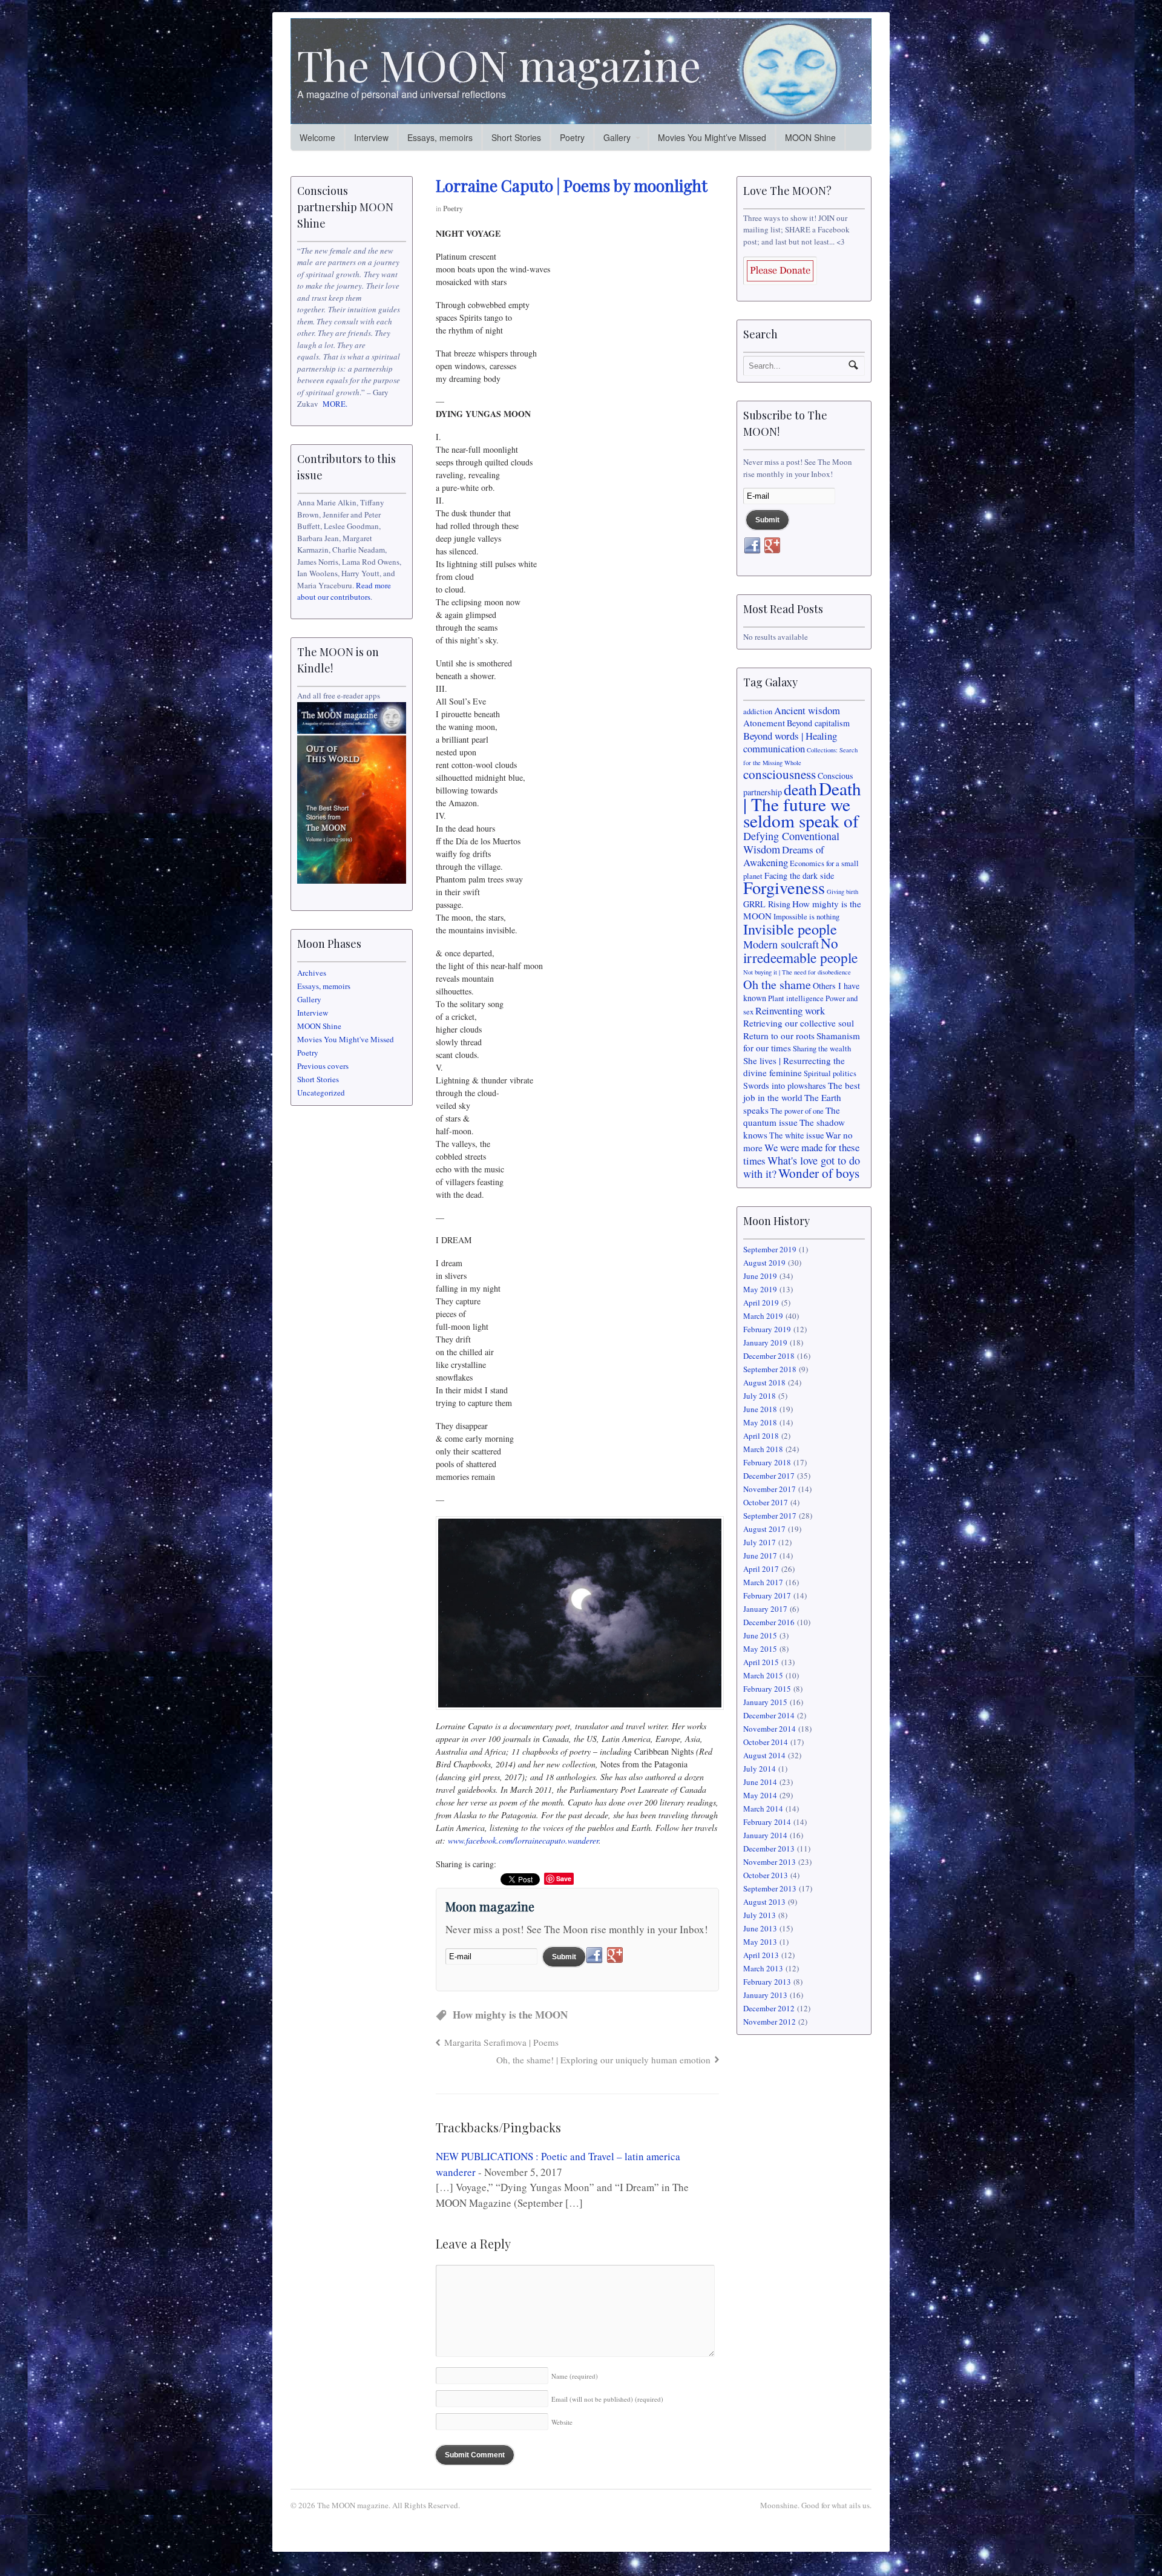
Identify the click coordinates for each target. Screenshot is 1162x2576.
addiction (758, 711)
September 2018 (770, 1369)
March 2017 (763, 1582)
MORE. (335, 404)
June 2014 (760, 1782)
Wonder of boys (819, 1173)
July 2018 (760, 1396)
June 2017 (760, 1556)
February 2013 (767, 1982)
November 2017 (770, 1489)
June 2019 (760, 1276)
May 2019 (760, 1289)
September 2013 (770, 1888)
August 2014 (764, 1755)
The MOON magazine (499, 64)
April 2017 (761, 1569)
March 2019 (763, 1316)
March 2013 (763, 1968)
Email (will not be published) (607, 2399)
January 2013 (765, 1995)
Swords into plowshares (785, 1086)
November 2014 (770, 1729)
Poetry (572, 137)
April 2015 (761, 1662)
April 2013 (761, 1955)
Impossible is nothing (806, 917)
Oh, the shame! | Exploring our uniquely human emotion (603, 2060)
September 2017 (770, 1516)
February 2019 (767, 1329)
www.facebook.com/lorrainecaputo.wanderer (523, 1840)
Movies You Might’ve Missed (712, 137)
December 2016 (769, 1622)
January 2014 (765, 1835)
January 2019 (765, 1342)
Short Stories (516, 137)
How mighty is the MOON (510, 2015)
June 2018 (760, 1409)
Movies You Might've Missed (346, 1039)
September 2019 (770, 1249)
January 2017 (765, 1609)
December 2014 (769, 1715)
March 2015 (763, 1675)
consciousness (780, 774)
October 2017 (766, 1502)
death (800, 789)
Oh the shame (777, 984)
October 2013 (766, 1875)
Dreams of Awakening (784, 856)
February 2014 (767, 1822)
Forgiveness (784, 887)
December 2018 (769, 1356)
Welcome (317, 137)
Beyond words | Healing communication (790, 742)
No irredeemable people (800, 950)
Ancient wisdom (807, 710)
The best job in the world (802, 1092)
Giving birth (842, 892)
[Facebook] (594, 1956)
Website (562, 2422)
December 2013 (769, 1848)
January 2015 (765, 1702)
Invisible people (790, 929)
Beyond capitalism (818, 723)
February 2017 (767, 1595)
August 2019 (764, 1263)
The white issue (796, 1135)
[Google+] (615, 1956)
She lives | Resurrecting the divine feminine (794, 1067)
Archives (312, 973)
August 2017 (764, 1529)
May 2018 (760, 1422)
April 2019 (761, 1303)
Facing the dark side (799, 876)
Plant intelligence (796, 998)
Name (575, 2376)
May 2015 (760, 1649)
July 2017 (760, 1542)
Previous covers (323, 1066)
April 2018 (761, 1436)
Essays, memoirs (440, 137)
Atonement (764, 723)
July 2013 (760, 1915)
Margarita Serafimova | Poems (501, 2042)
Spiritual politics (830, 1073)
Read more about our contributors (344, 591)
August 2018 (764, 1382)
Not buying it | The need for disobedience (797, 972)
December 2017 (769, 1476)
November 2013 (770, 1862)
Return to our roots (779, 1036)
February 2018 (767, 1462)
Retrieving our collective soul (799, 1023)
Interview (371, 137)
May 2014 (760, 1795)
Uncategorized (321, 1092)
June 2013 (760, 1928)
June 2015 (760, 1635)
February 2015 (767, 1689)
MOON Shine (810, 137)
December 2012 (769, 2008)
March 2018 (763, 1449)
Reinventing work (790, 1010)
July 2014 (760, 1769)
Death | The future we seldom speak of (802, 804)
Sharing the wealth (822, 1049)
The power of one (797, 1111)
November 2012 (770, 2022)
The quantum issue (792, 1116)
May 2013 (760, 1942)
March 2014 (763, 1809)
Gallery (617, 137)
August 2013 (764, 1902)
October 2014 (766, 1742)
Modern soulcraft (781, 944)
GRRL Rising (767, 904)
